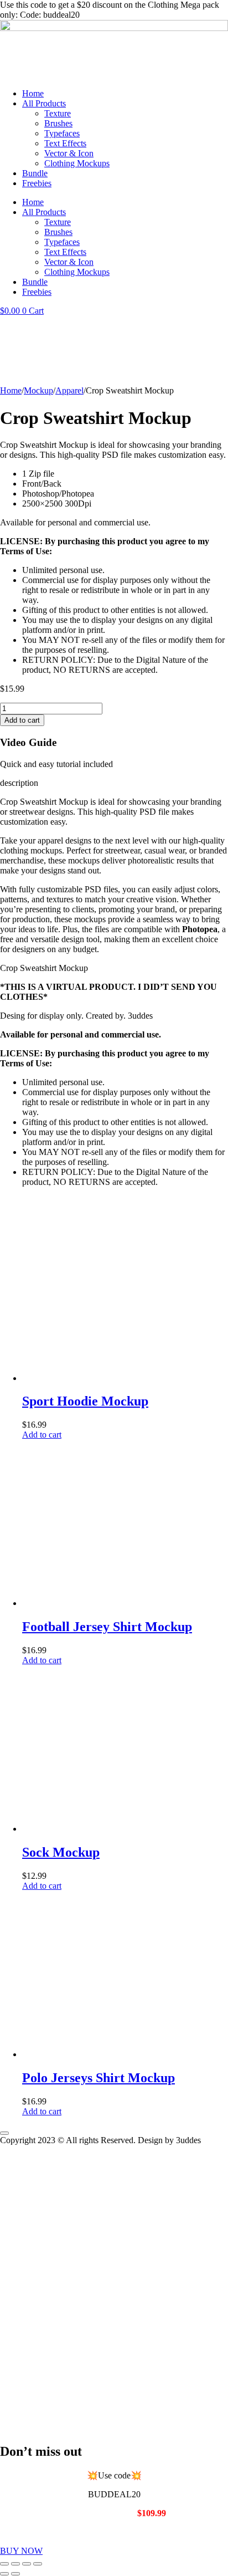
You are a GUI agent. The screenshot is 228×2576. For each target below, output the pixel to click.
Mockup (38, 390)
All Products (44, 103)
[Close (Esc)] (38, 2564)
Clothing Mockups (77, 163)
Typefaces (62, 133)
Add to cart (22, 720)
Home (33, 93)
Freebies (37, 183)
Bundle (35, 173)
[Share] (27, 2564)
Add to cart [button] (42, 1435)
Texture (58, 113)
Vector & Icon (69, 153)
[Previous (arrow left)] (4, 2574)
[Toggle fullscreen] (15, 2564)
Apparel (69, 390)
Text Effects (65, 143)
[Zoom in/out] (4, 2564)
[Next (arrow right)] (15, 2574)
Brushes (58, 123)
